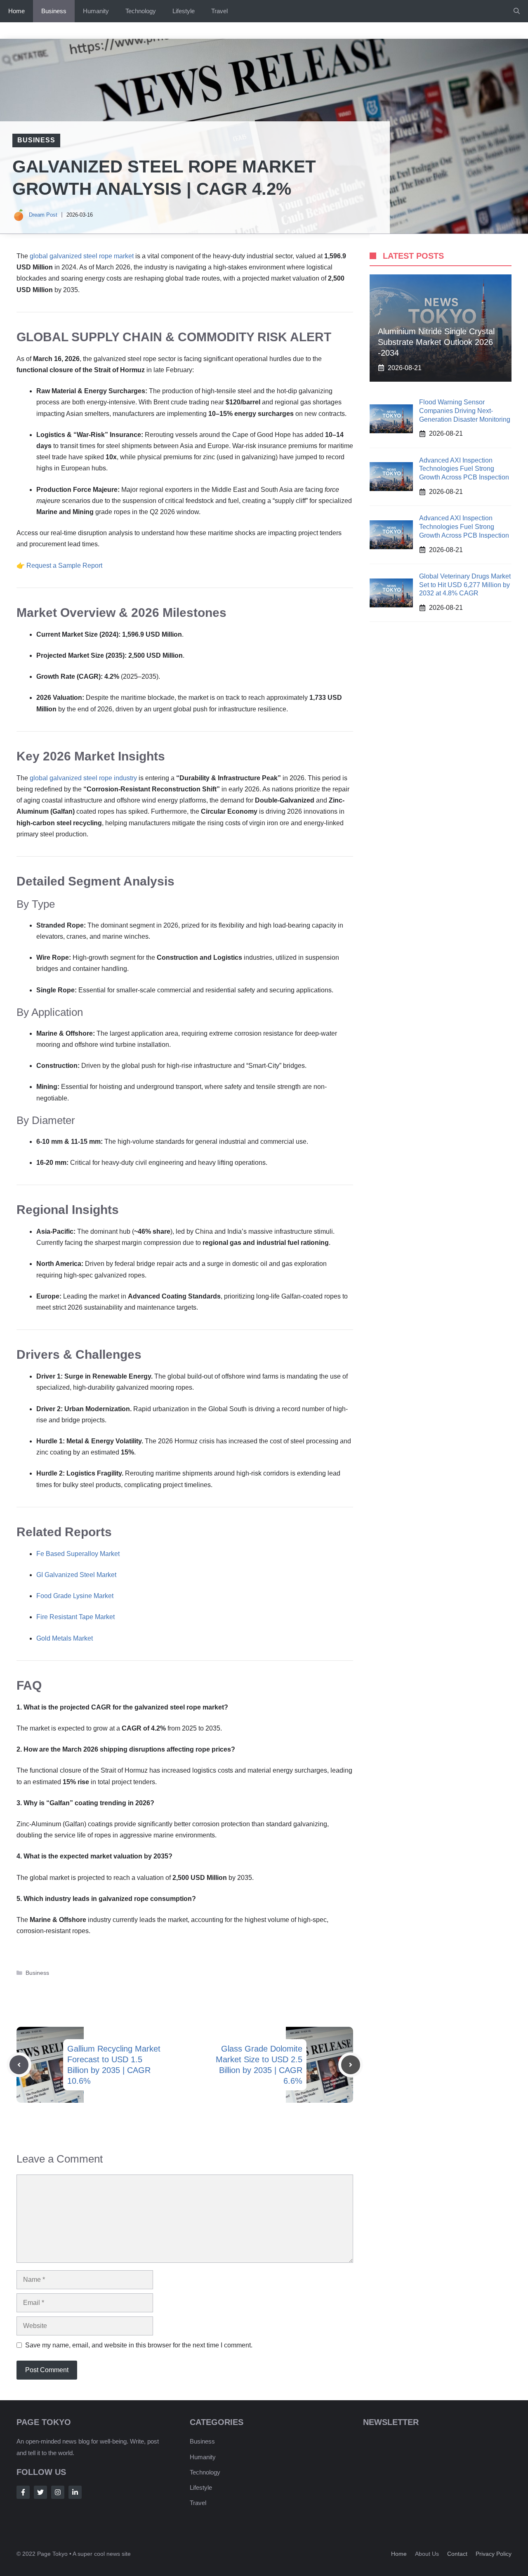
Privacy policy (494, 2554)
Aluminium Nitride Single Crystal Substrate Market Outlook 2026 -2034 (436, 342)
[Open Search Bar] (517, 11)
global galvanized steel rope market (82, 256)
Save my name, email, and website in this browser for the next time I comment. (139, 2345)
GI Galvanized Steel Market (76, 1575)
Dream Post (43, 215)
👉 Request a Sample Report (59, 565)
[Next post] (351, 2065)
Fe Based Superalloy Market (78, 1554)
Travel (219, 11)
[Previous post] (19, 2065)
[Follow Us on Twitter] (40, 2492)
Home (16, 11)
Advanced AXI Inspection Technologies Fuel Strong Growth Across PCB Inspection (464, 469)
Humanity (96, 11)
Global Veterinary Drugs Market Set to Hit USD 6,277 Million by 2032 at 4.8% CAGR (465, 585)
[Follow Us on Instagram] (58, 2492)
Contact (457, 2554)
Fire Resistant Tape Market (75, 1617)
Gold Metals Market (65, 1638)
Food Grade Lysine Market (75, 1596)
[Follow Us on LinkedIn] (75, 2492)
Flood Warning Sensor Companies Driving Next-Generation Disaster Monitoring (465, 411)
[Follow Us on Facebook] (23, 2492)
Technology (141, 11)
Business (54, 11)
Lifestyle (184, 11)
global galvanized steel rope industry (83, 778)
